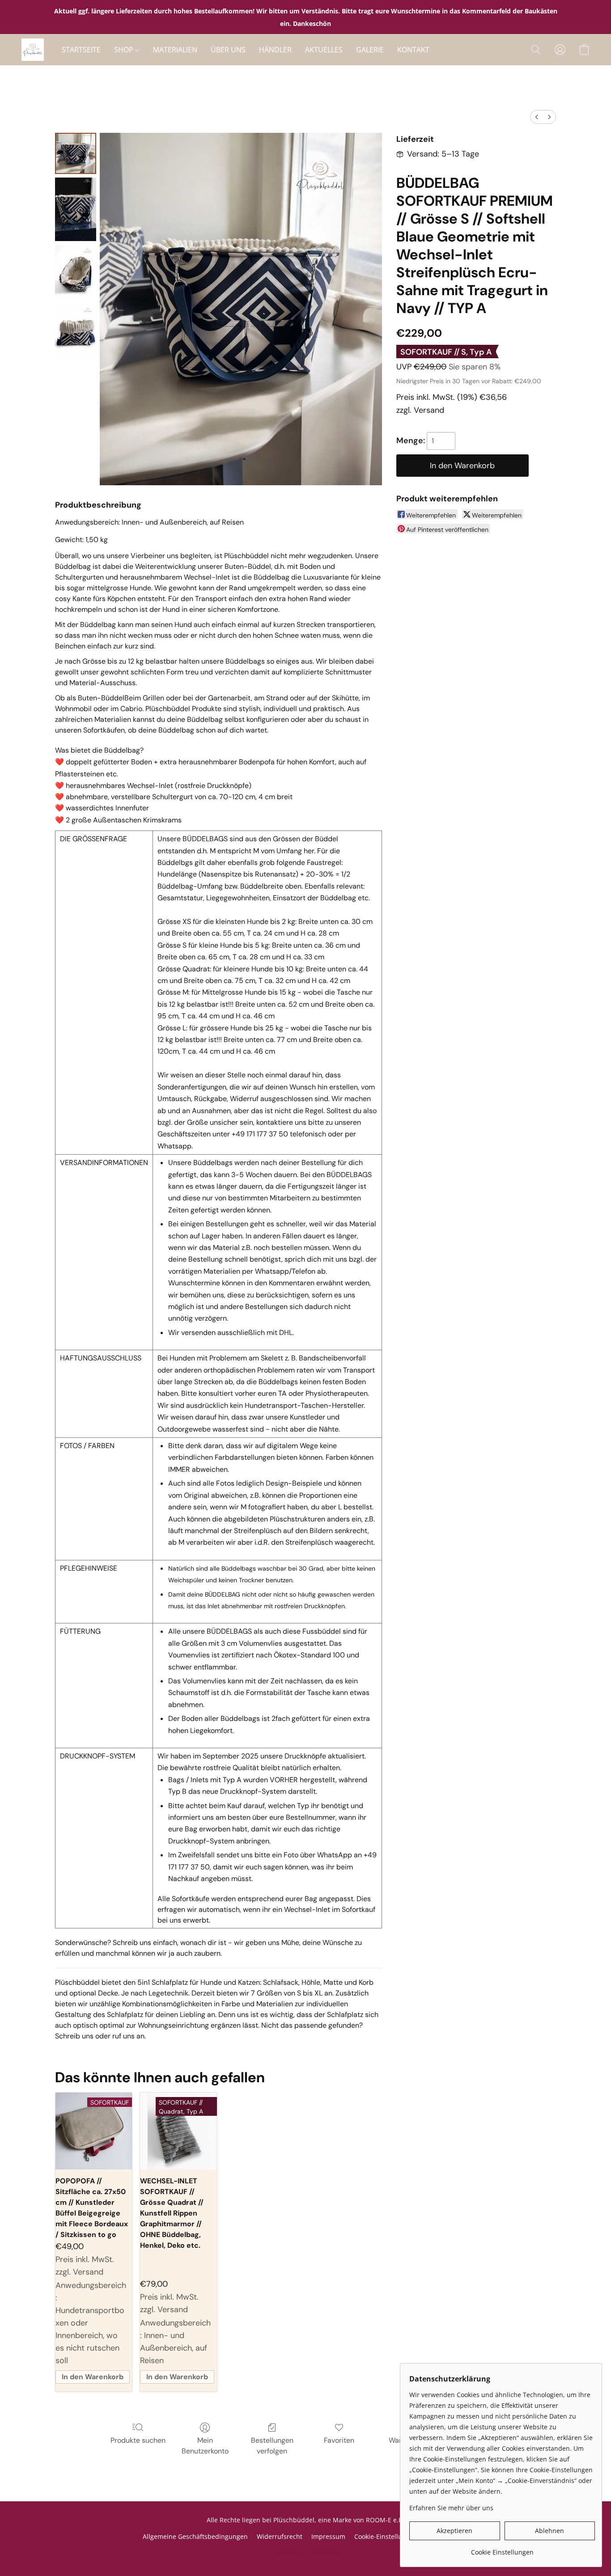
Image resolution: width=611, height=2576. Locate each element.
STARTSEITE (81, 50)
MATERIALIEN (175, 50)
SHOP (125, 50)
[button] (33, 50)
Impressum (328, 2536)
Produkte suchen (138, 2440)
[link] (502, 2549)
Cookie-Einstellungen (386, 2536)
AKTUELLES (324, 50)
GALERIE (370, 50)
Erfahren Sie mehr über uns (451, 2508)
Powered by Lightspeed (305, 2552)
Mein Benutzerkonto (205, 2446)
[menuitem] (537, 117)
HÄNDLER (275, 50)
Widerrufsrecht (280, 2536)
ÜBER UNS (228, 50)
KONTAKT (413, 50)
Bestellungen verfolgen (272, 2446)
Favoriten (339, 2440)
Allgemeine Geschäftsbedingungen (195, 2536)
